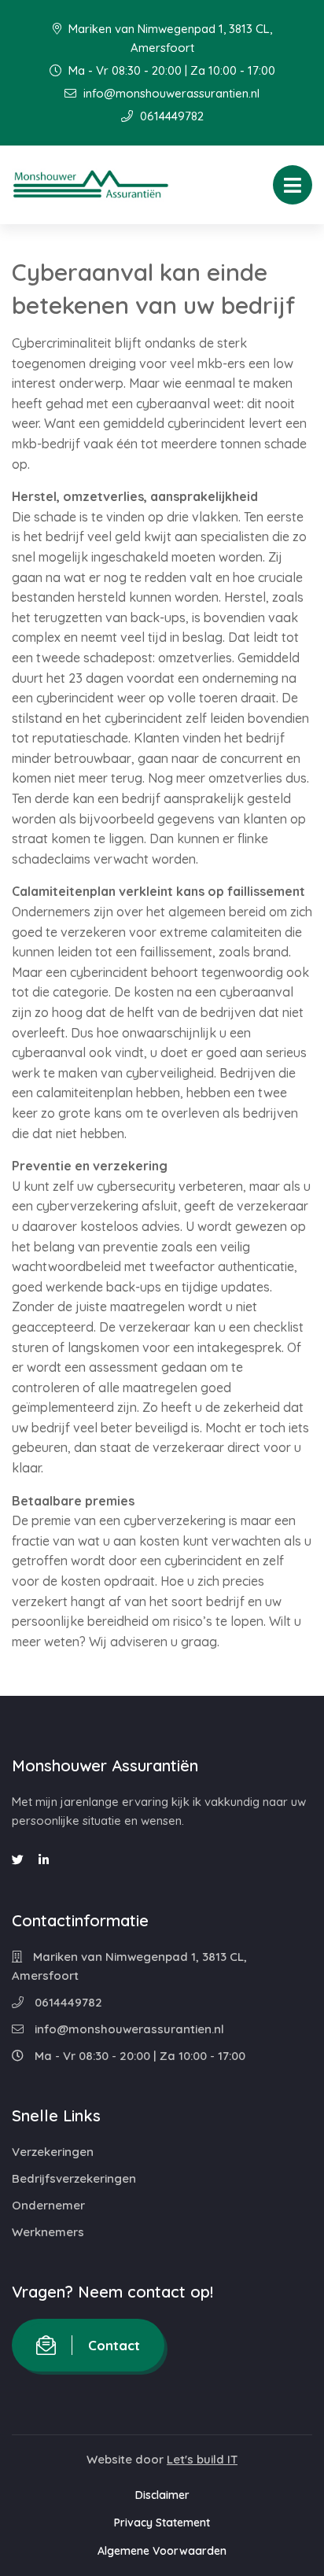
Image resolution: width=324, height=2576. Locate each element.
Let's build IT (202, 2459)
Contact (114, 2345)
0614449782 (170, 116)
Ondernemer (48, 2205)
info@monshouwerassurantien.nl (170, 93)
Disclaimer (162, 2495)
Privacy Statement (162, 2523)
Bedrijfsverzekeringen (74, 2178)
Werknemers (48, 2232)
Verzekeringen (53, 2152)
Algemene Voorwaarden (162, 2551)
